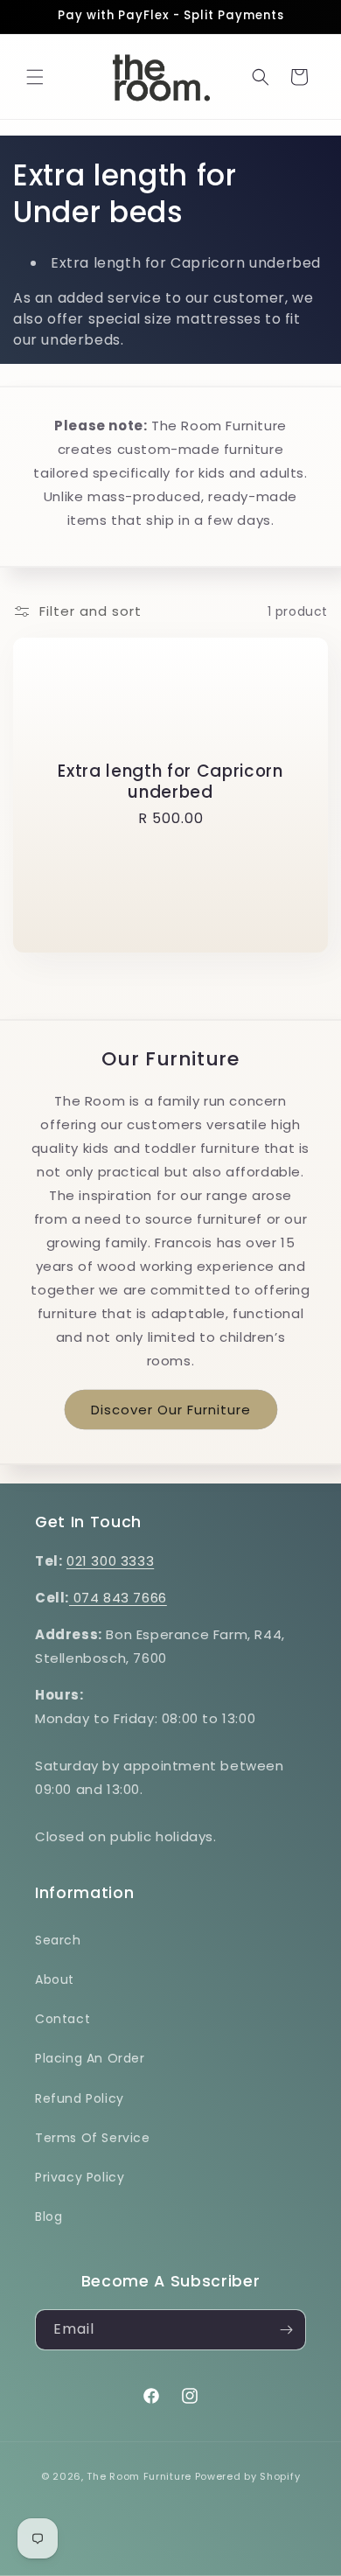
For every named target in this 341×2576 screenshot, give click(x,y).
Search (58, 1940)
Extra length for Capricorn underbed (170, 782)
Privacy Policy (80, 2177)
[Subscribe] (286, 2330)
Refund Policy (80, 2098)
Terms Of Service (93, 2138)
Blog (49, 2216)
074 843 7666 (118, 1598)
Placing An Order (90, 2058)
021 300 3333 (110, 1561)
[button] (35, 77)
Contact (63, 2019)
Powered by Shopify (248, 2476)
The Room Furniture (139, 2476)
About (55, 1979)
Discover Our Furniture (171, 1410)
